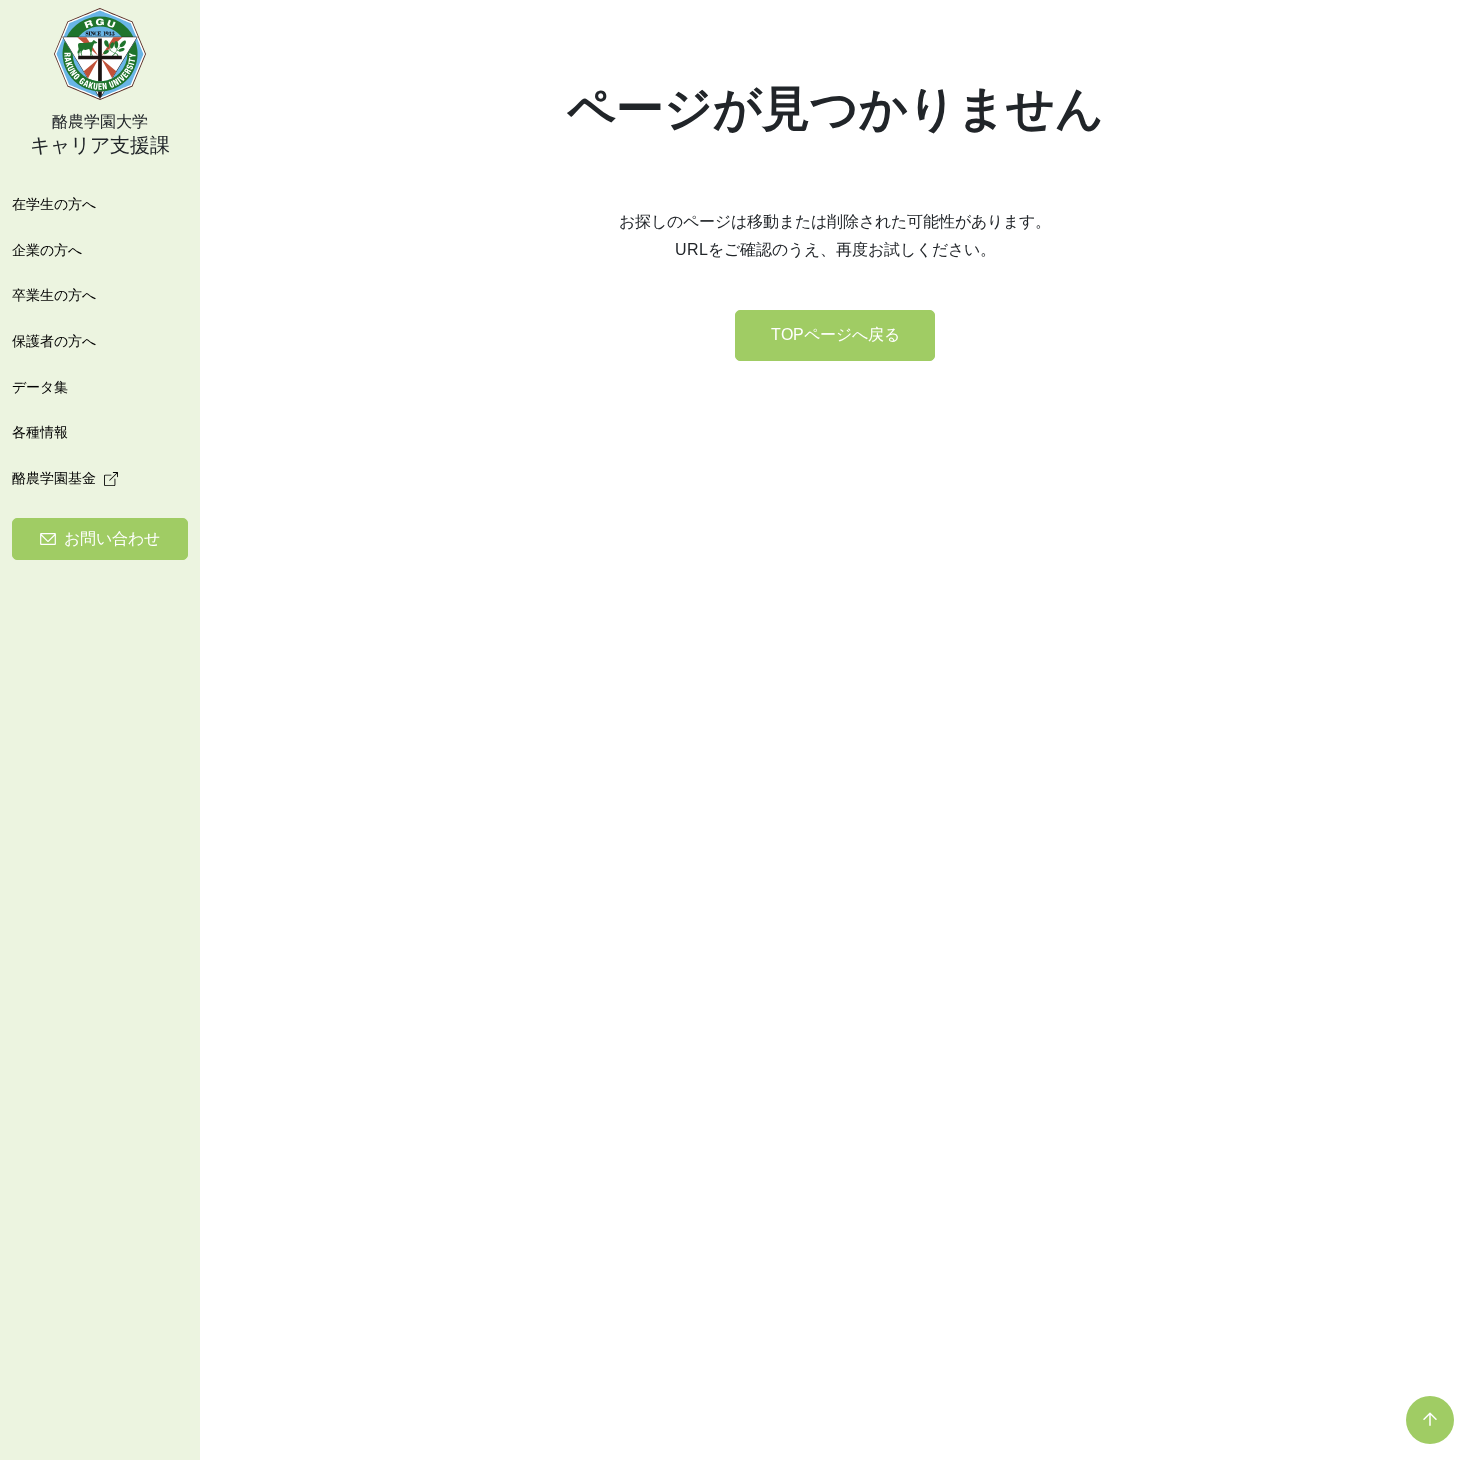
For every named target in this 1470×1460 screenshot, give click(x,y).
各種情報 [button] (40, 432)
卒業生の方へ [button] (54, 295)
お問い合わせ (112, 538)
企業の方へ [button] (47, 250)
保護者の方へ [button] (54, 341)
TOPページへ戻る (835, 334)
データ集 (40, 387)
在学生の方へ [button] (54, 204)
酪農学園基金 (54, 478)
